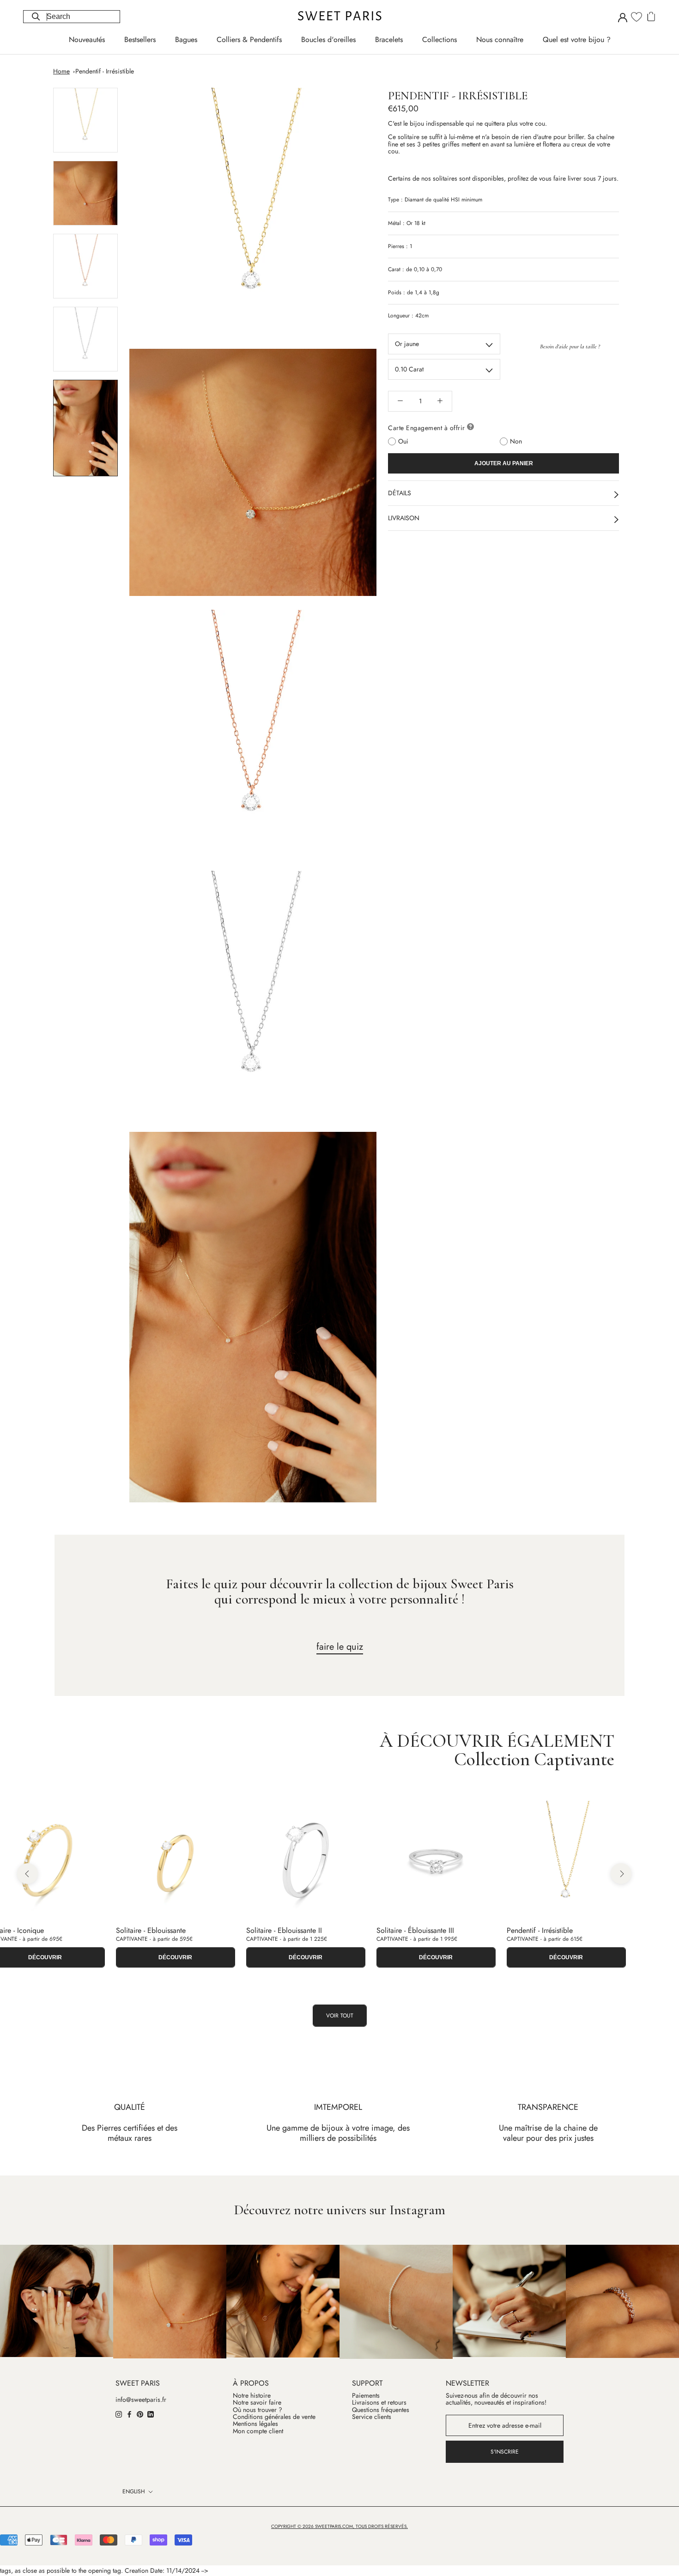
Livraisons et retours (379, 2403)
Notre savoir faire (257, 2403)
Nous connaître (500, 39)
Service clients (372, 2417)
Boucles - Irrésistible (147, 1930)
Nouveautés (87, 39)
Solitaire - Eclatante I (279, 1930)
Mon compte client (258, 2431)
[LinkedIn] (151, 2414)
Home (61, 71)
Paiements (366, 2396)
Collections (440, 39)
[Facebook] (129, 2414)
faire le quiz (340, 1647)
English (134, 2491)
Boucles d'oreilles (328, 39)
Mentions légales (255, 2424)
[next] (621, 1874)
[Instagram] (119, 2414)
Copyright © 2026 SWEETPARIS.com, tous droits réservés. (339, 2526)
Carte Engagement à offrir (427, 427)
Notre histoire (252, 2396)
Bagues (186, 39)
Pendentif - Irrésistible (105, 71)
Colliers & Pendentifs (249, 39)
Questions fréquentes (381, 2410)
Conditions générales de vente (274, 2417)
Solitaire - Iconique (537, 1930)
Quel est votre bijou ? (577, 39)
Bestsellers (140, 39)
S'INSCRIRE (505, 2452)
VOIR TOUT (340, 2016)
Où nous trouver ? (258, 2410)
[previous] (27, 1874)
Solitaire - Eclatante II (410, 1930)
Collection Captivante (534, 1759)
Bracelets (389, 39)
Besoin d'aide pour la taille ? (570, 346)
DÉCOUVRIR (177, 1957)
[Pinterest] (140, 2414)
